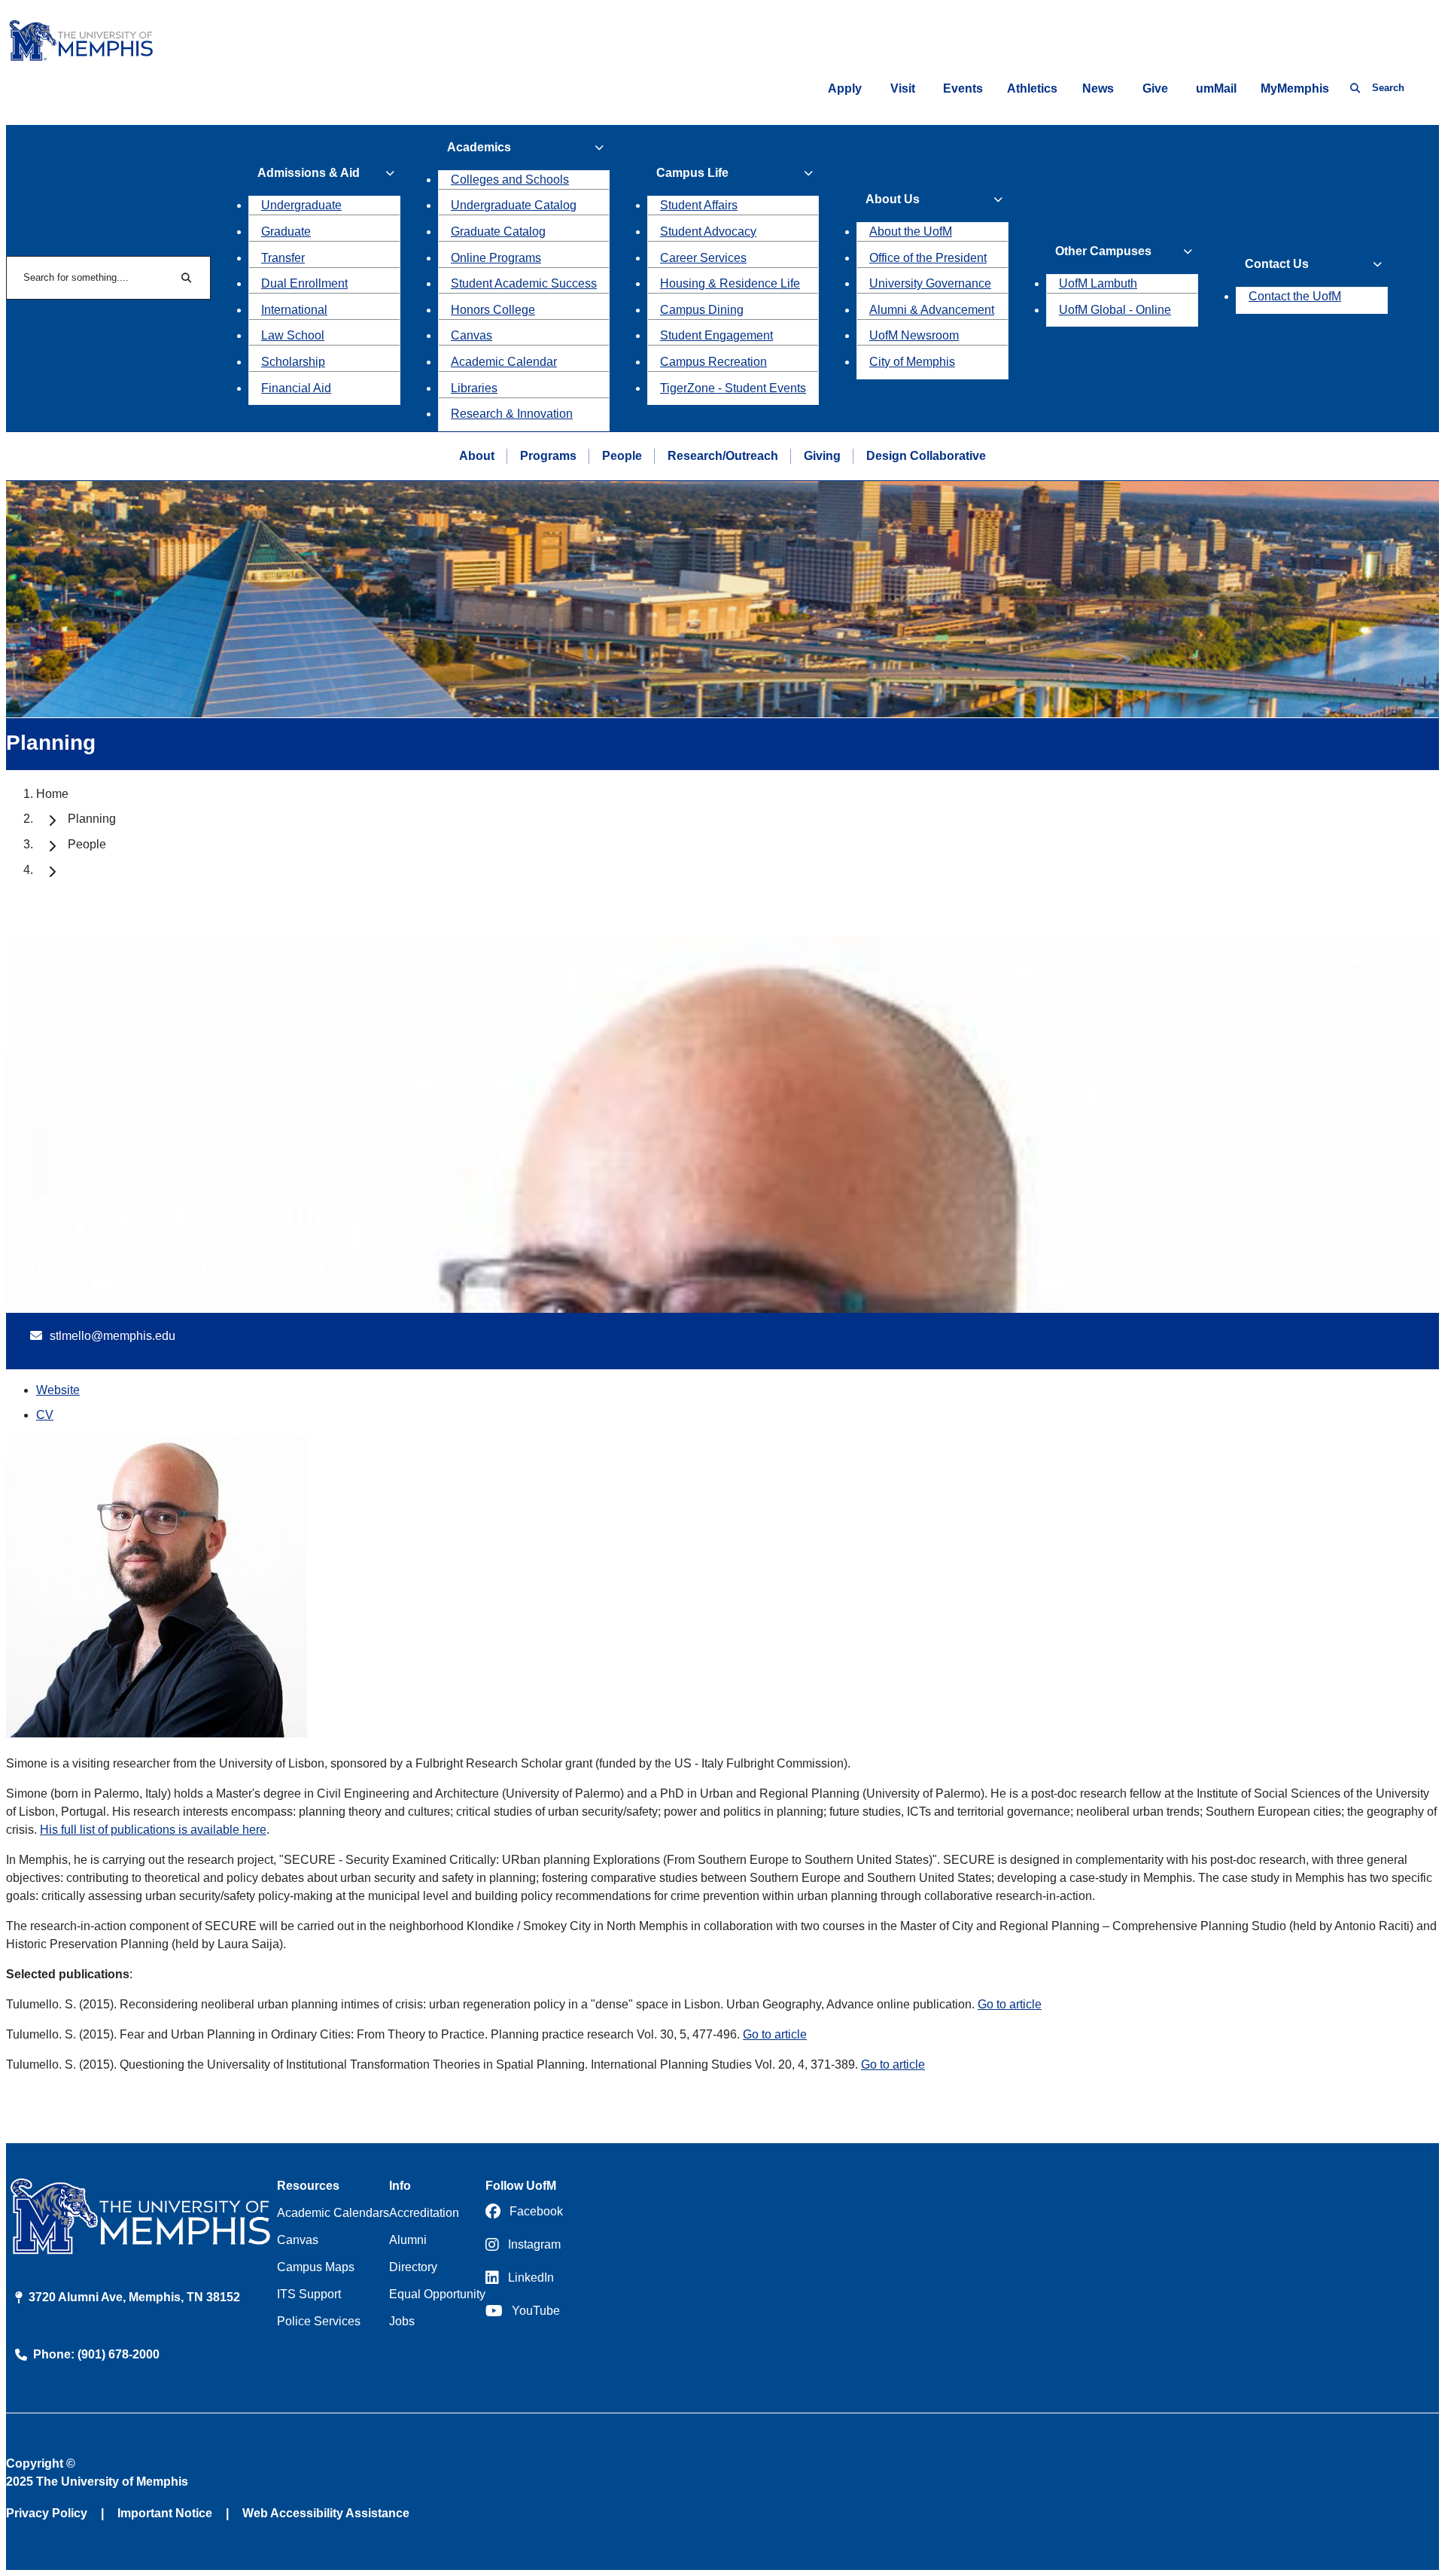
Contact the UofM (1295, 296)
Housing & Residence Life (730, 283)
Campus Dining (702, 310)
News (1098, 88)
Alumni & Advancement (932, 310)
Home (52, 794)
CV (45, 1415)
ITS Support (309, 2294)
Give (1155, 88)
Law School (293, 335)
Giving (822, 456)
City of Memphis (912, 362)
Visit (903, 88)
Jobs (402, 2321)
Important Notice (165, 2513)
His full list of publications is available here (153, 1830)
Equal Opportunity (437, 2294)
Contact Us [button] (1277, 264)
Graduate (286, 231)
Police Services (319, 2321)
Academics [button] (479, 147)
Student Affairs (699, 205)
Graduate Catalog (498, 231)
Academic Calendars (333, 2213)
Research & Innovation (512, 414)
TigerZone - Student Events (733, 388)
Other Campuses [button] (1103, 251)
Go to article (1010, 2004)
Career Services (703, 258)
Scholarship (293, 362)
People (622, 456)
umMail (1216, 88)
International (294, 310)
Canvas (472, 335)
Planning (92, 819)
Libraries (474, 388)
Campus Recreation (713, 362)
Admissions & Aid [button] (309, 173)
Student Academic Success (524, 283)
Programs (548, 456)
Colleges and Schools (510, 180)
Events (963, 88)
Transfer (283, 258)
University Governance (930, 283)
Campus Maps (316, 2267)
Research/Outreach (723, 456)
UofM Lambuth (1098, 283)
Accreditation (424, 2213)
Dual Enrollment (304, 283)
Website (58, 1390)
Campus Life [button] (692, 173)
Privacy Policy (47, 2513)
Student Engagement (716, 335)
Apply (845, 88)
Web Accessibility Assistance (326, 2513)
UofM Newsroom (914, 335)
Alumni (408, 2240)
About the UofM (911, 231)
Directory (413, 2267)
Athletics (1032, 88)
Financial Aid (296, 388)
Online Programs (496, 258)
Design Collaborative (926, 456)
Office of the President (928, 258)
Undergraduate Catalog (514, 205)
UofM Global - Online (1115, 310)
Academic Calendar (504, 362)
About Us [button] (893, 199)
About (477, 456)
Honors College (493, 310)
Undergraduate (301, 205)
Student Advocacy (708, 231)
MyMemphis (1295, 88)
